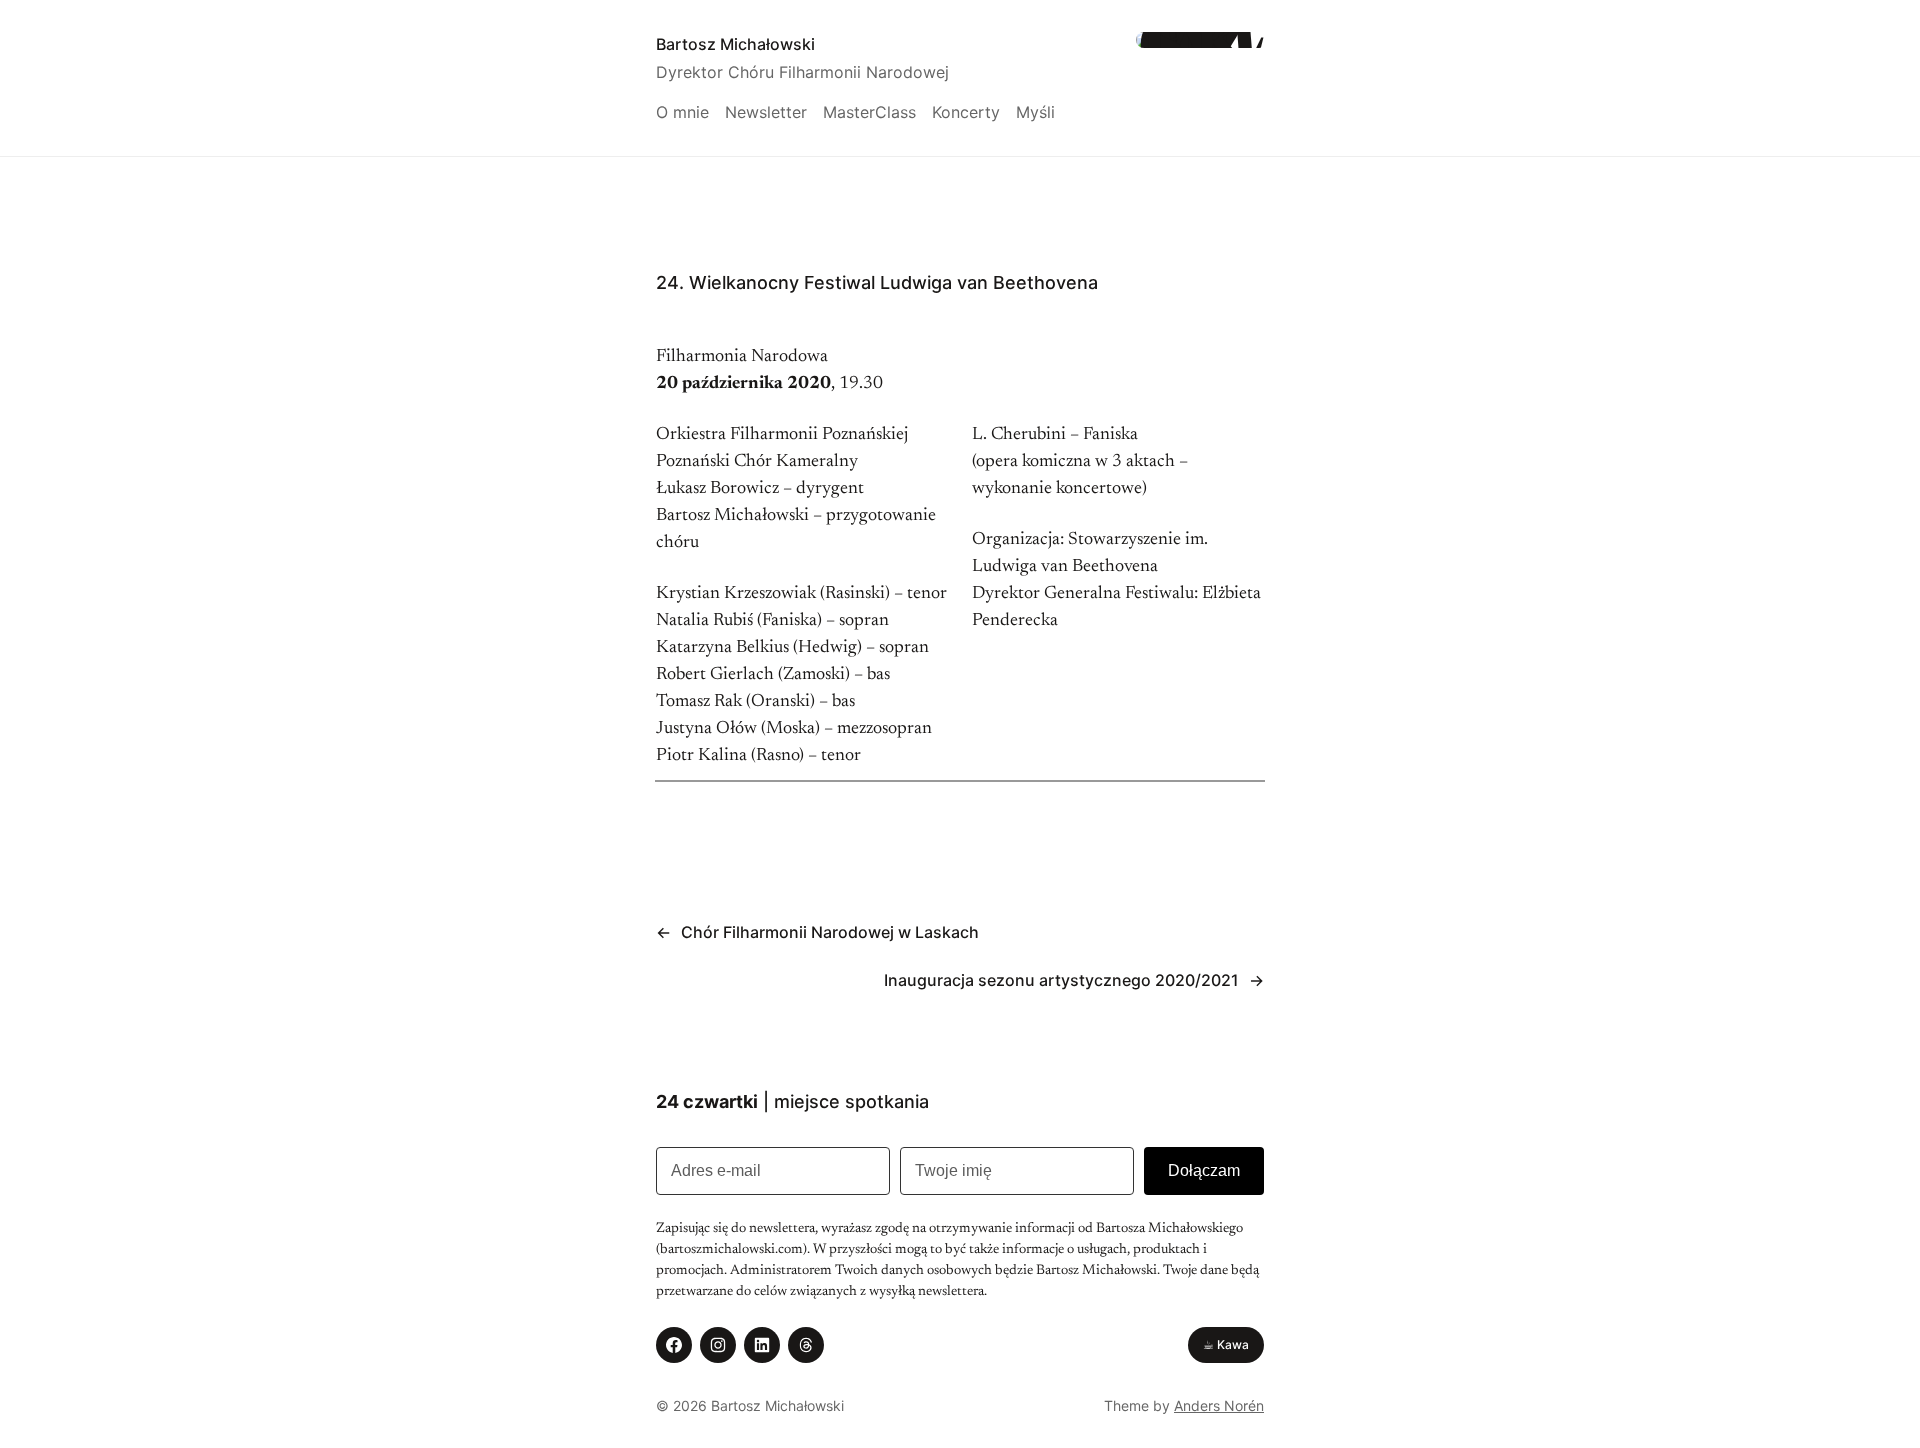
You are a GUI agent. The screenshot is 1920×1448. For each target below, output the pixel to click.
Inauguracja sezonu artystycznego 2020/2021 (1061, 980)
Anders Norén (1219, 1405)
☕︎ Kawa (1226, 1344)
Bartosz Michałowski (735, 44)
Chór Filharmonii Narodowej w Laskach (830, 932)
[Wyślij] (1204, 1171)
